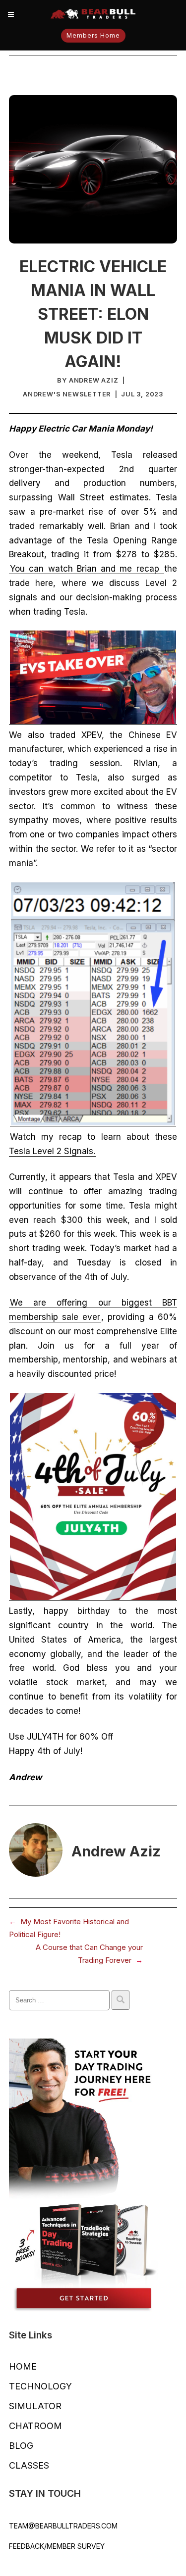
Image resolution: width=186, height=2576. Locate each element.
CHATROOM (35, 2426)
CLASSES (29, 2465)
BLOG (21, 2446)
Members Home (93, 35)
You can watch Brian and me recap (87, 569)
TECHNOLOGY (40, 2386)
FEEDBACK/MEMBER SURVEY (57, 2546)
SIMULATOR (35, 2406)
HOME (23, 2366)
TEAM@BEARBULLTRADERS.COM (63, 2526)
